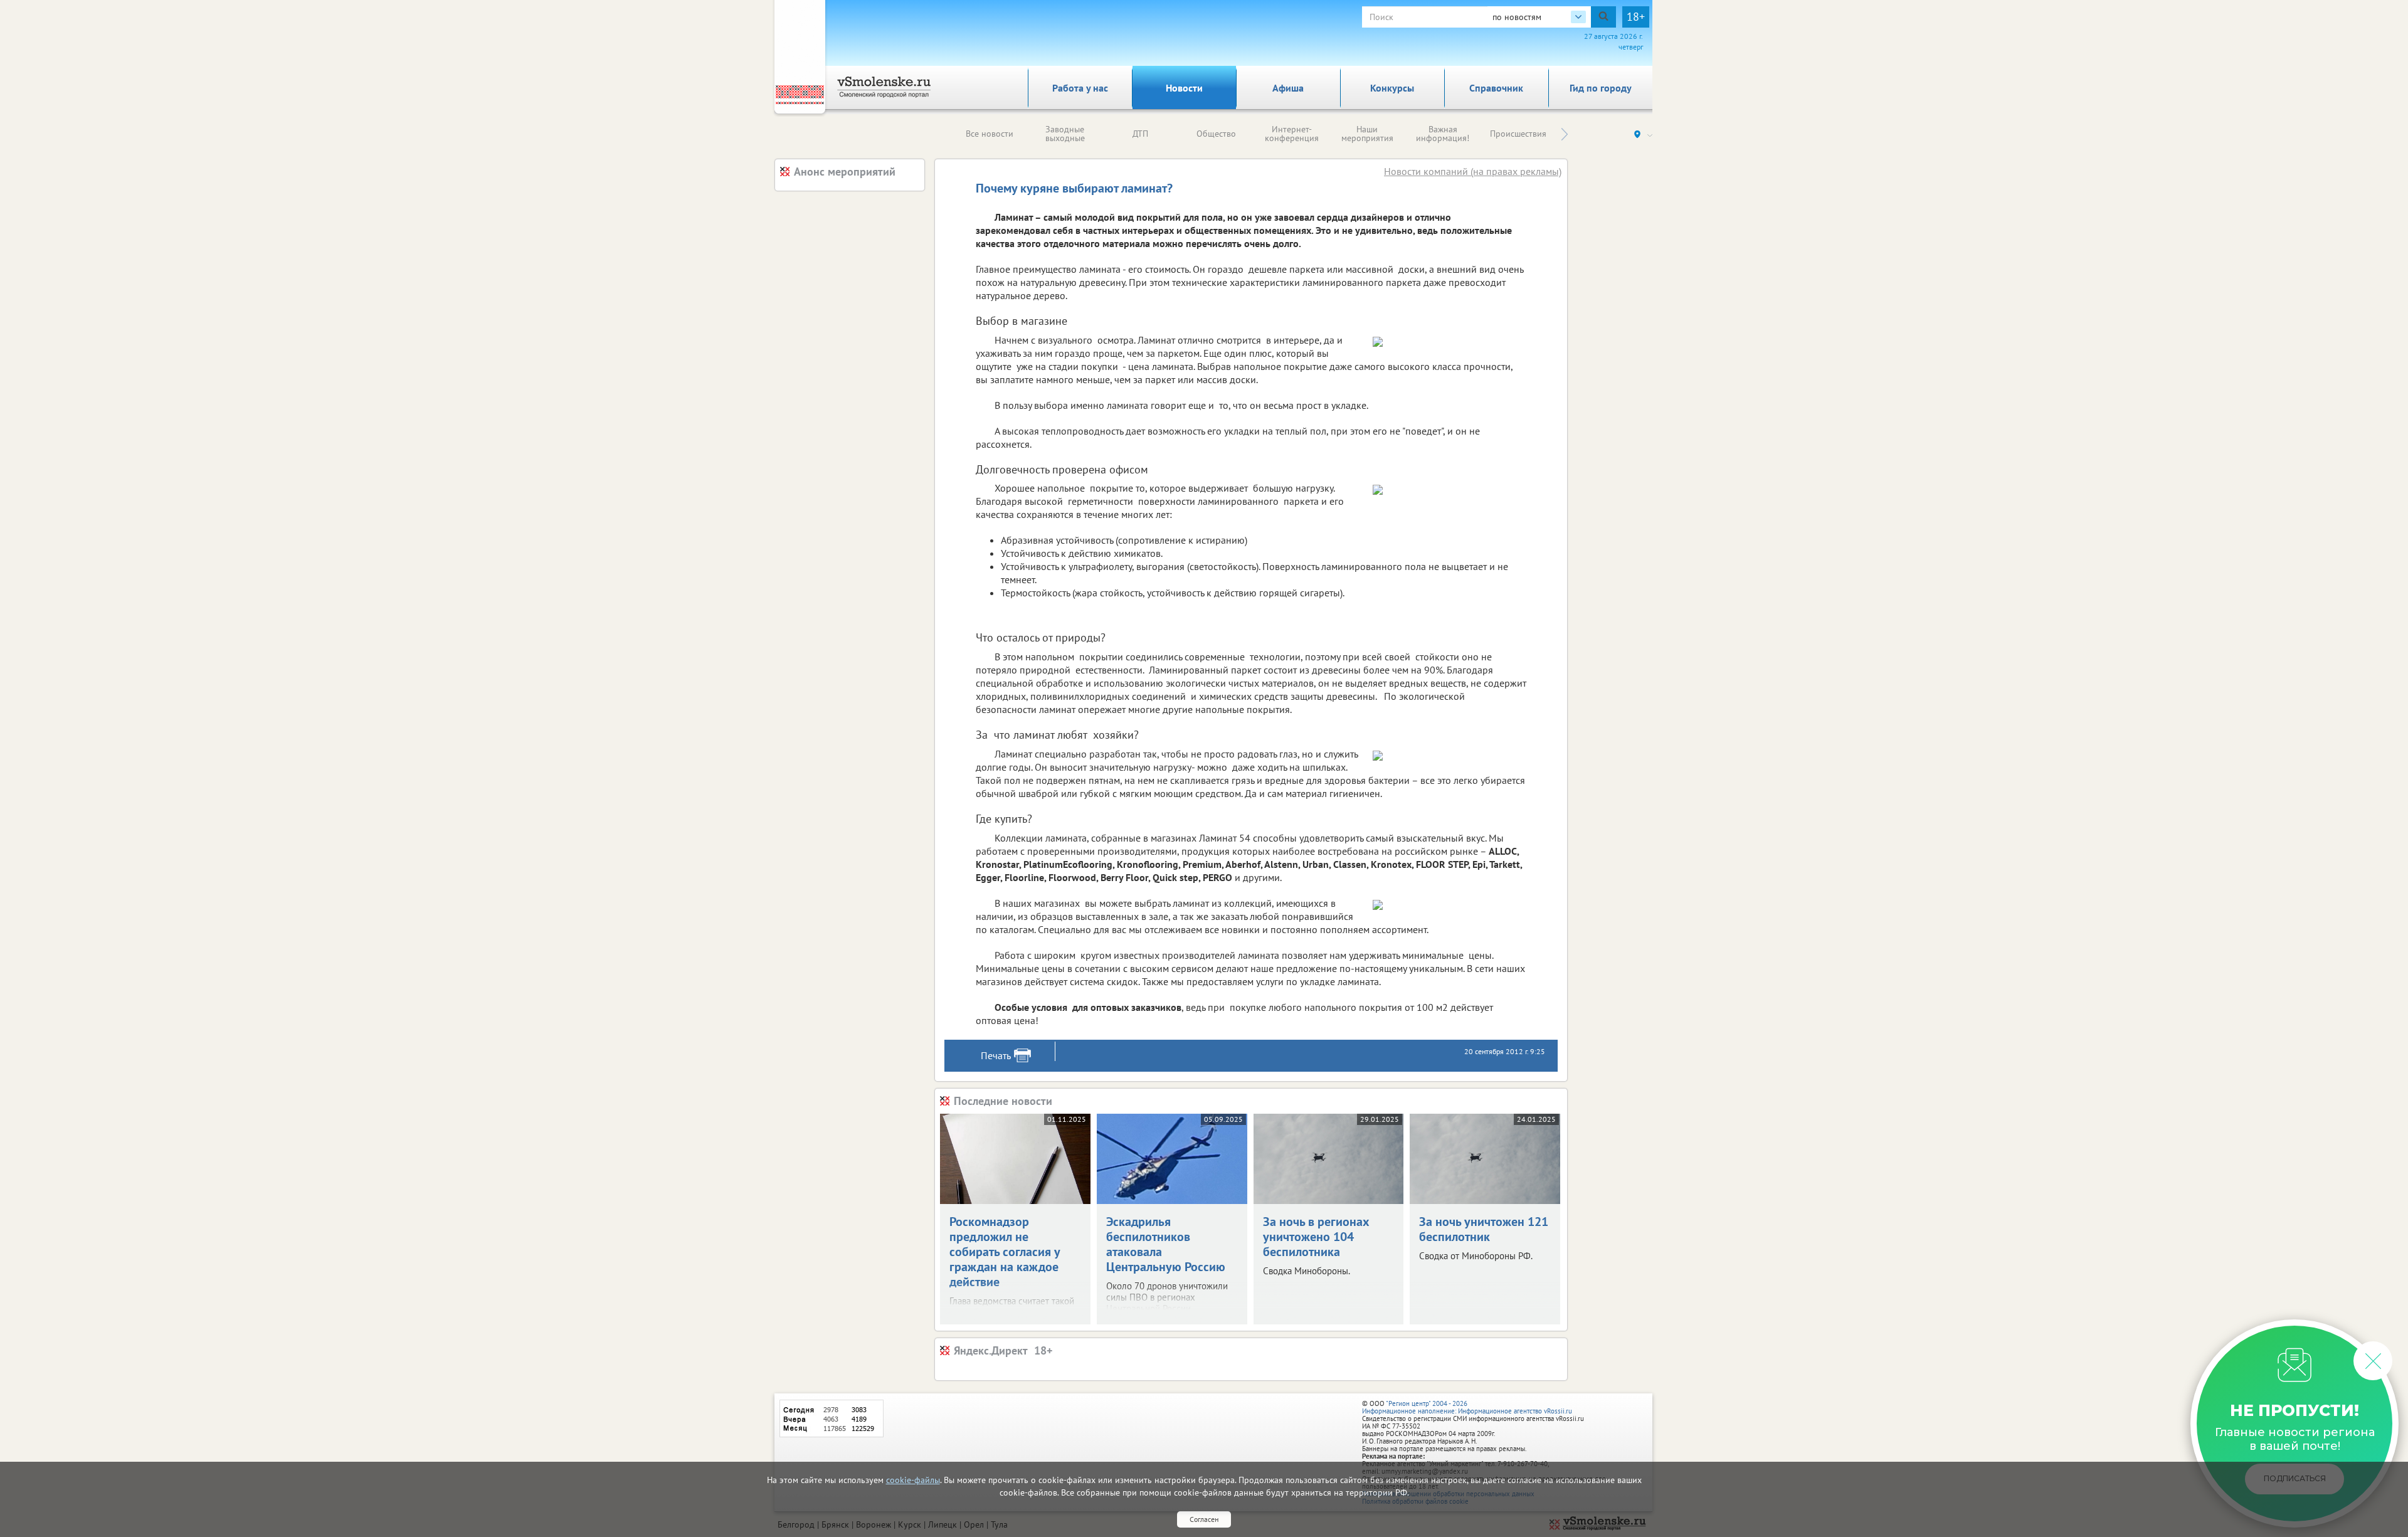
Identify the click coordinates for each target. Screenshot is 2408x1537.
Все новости (990, 134)
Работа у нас (1080, 88)
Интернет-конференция (1292, 134)
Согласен (1204, 1519)
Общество (1216, 134)
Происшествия (1518, 134)
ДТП (1140, 134)
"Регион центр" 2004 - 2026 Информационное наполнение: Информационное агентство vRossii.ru (1467, 1407)
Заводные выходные (1065, 134)
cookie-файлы (913, 1480)
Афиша (1288, 88)
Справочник (1496, 88)
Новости (1184, 88)
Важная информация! (1443, 134)
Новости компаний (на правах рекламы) (1473, 171)
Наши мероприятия (1367, 134)
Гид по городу (1601, 88)
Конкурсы (1392, 88)
